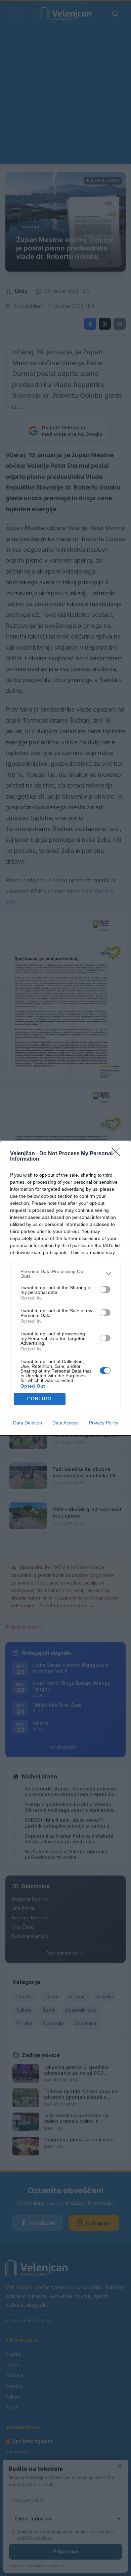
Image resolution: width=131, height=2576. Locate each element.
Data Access (65, 1423)
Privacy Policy (104, 1423)
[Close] (118, 1154)
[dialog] (65, 1288)
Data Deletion (28, 1423)
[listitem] (65, 1274)
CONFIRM (40, 1399)
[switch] (105, 1290)
